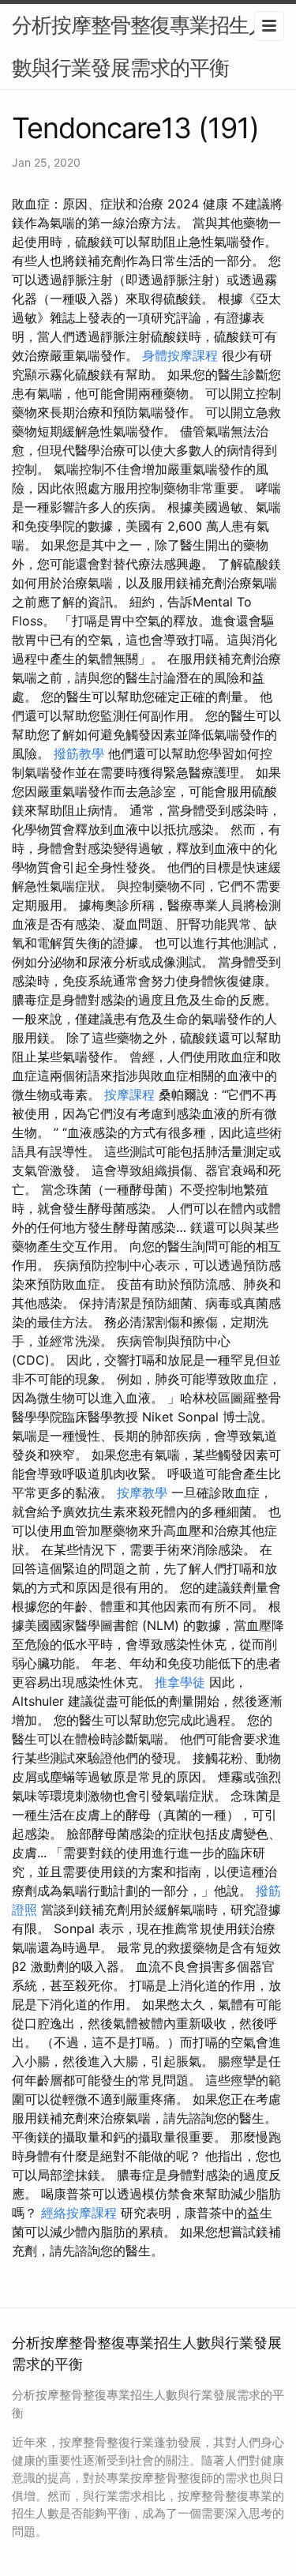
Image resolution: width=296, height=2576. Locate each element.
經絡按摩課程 (79, 2213)
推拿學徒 (180, 1682)
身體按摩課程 (180, 355)
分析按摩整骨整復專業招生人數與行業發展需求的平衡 (140, 46)
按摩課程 (129, 1095)
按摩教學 (142, 1493)
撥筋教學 (79, 753)
